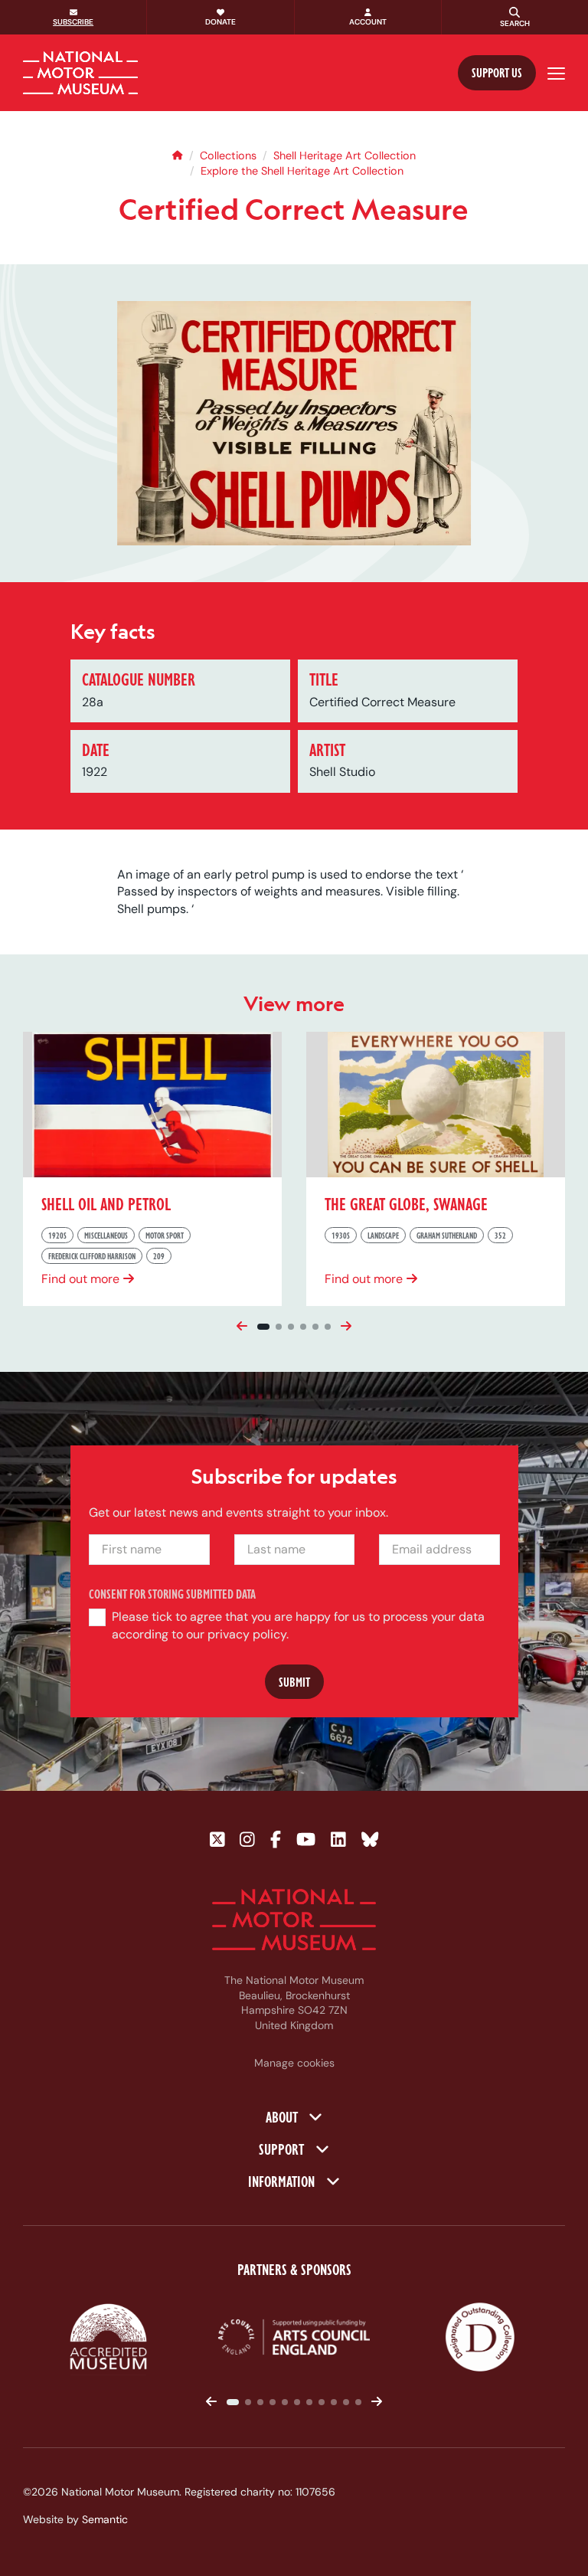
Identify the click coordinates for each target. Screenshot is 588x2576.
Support (283, 2149)
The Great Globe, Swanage (406, 1203)
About (283, 2117)
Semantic (105, 2519)
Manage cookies (294, 2063)
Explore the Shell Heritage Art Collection (302, 171)
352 (500, 1234)
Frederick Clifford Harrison (92, 1256)
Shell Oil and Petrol (106, 1203)
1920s (57, 1234)
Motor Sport (165, 1234)
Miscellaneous (106, 1234)
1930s (341, 1234)
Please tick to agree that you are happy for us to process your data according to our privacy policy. (298, 1626)
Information (283, 2181)
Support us (497, 72)
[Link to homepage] (80, 73)
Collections (228, 155)
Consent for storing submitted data (172, 1594)
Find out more (80, 1278)
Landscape (383, 1234)
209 (159, 1256)
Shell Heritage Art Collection (345, 155)
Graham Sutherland (447, 1234)
